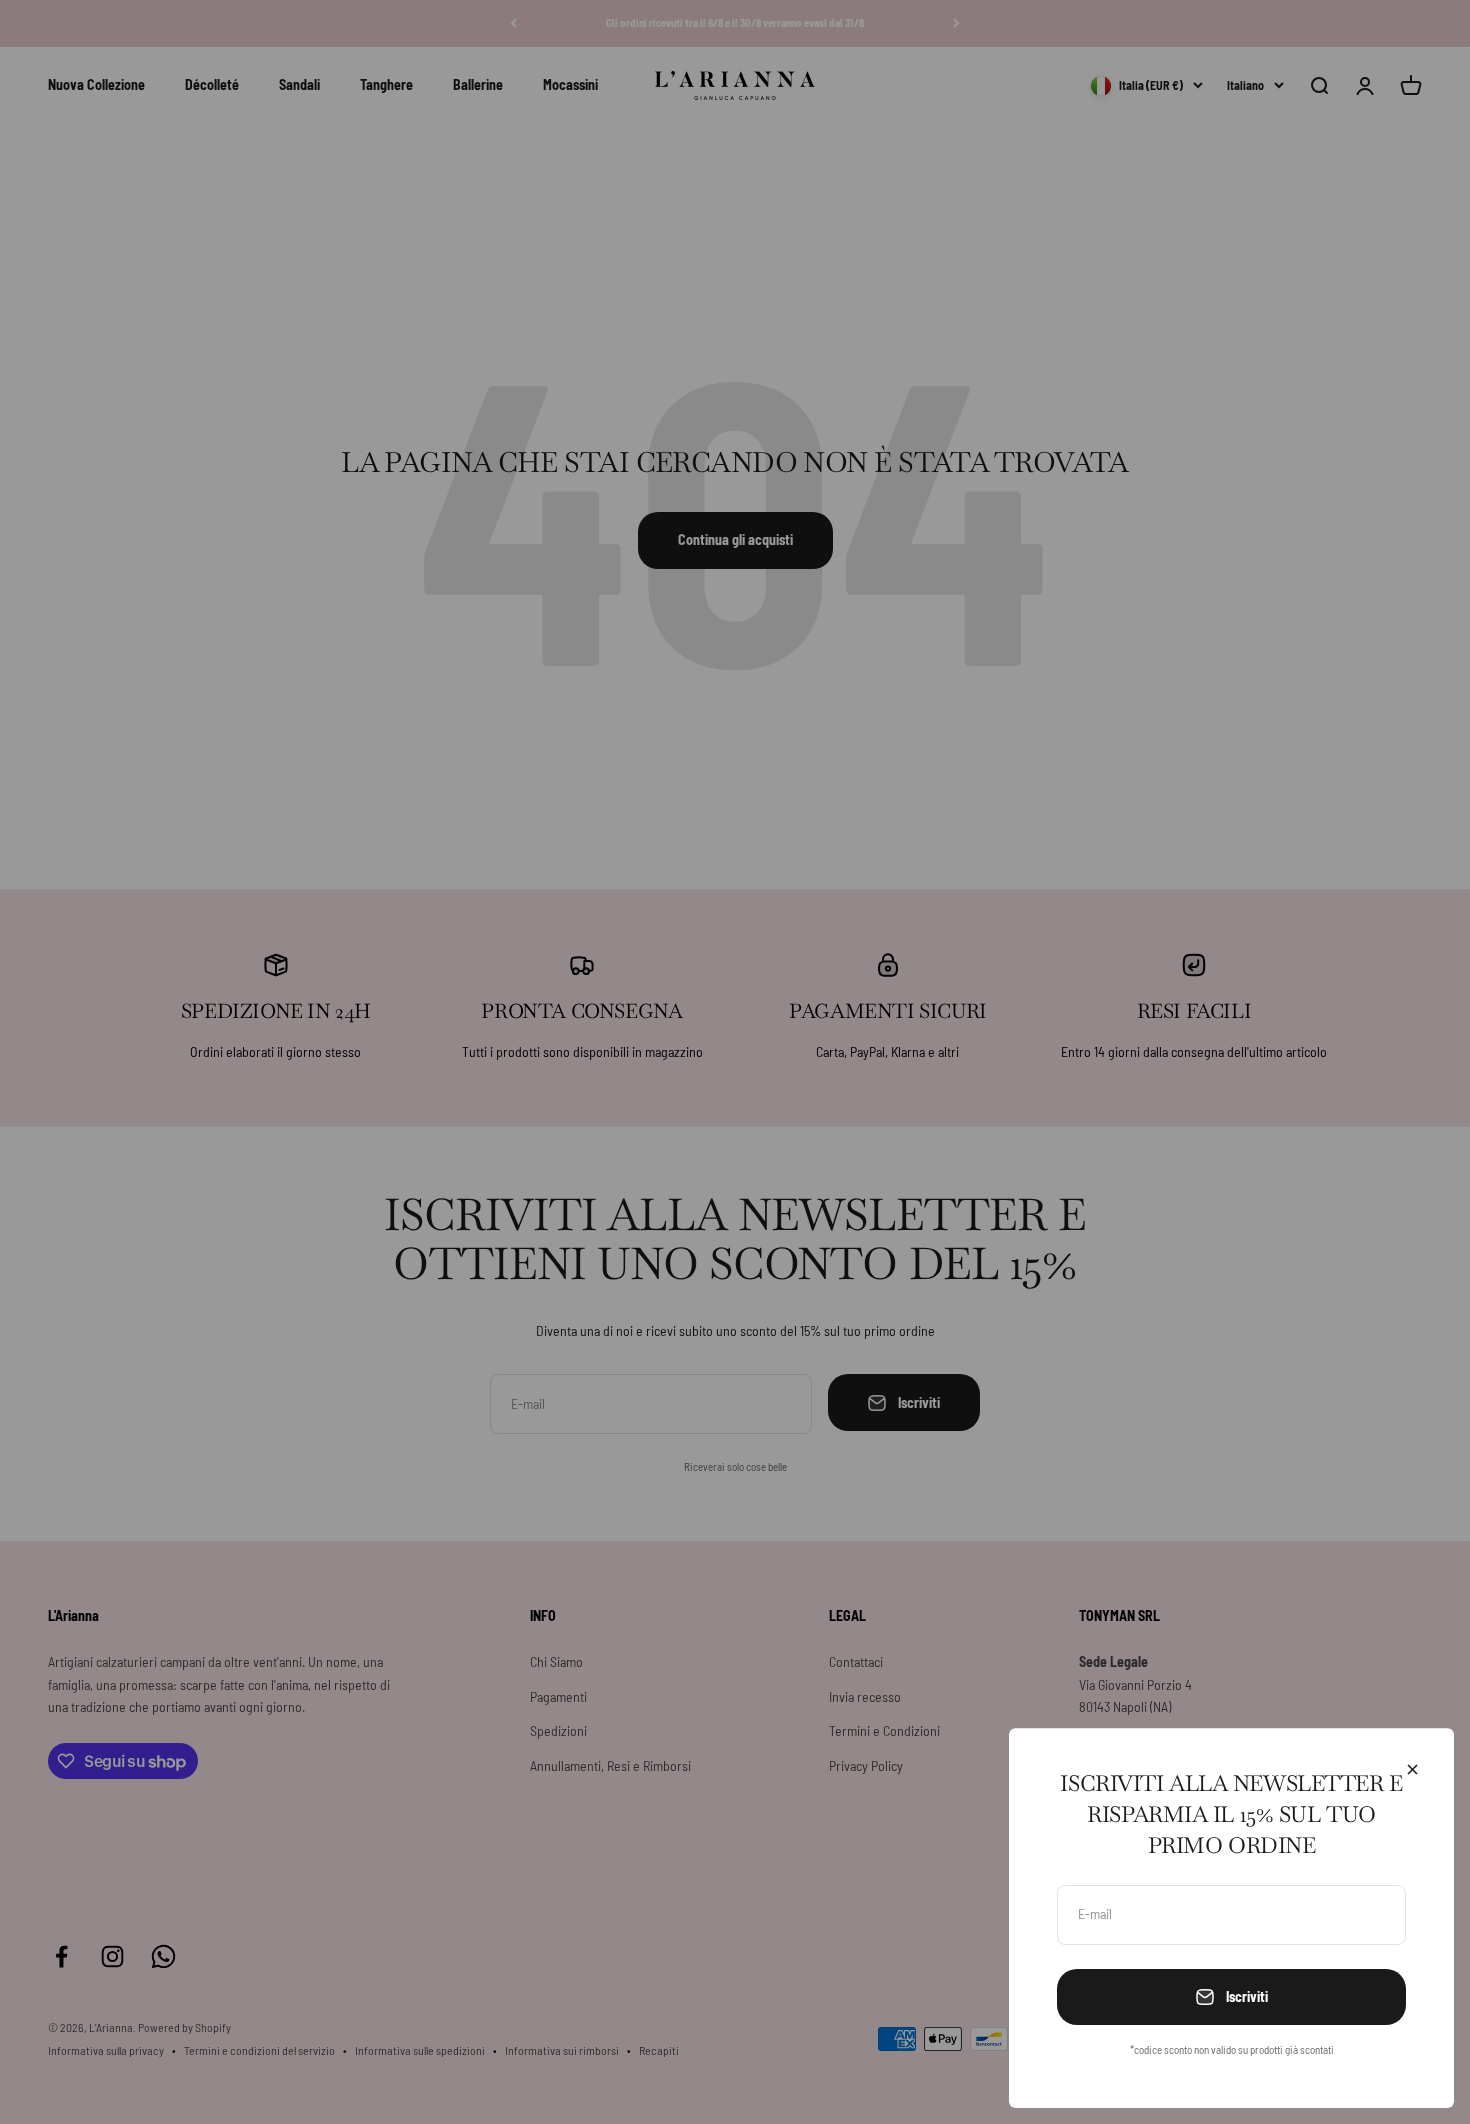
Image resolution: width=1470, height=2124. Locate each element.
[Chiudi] (1412, 1769)
